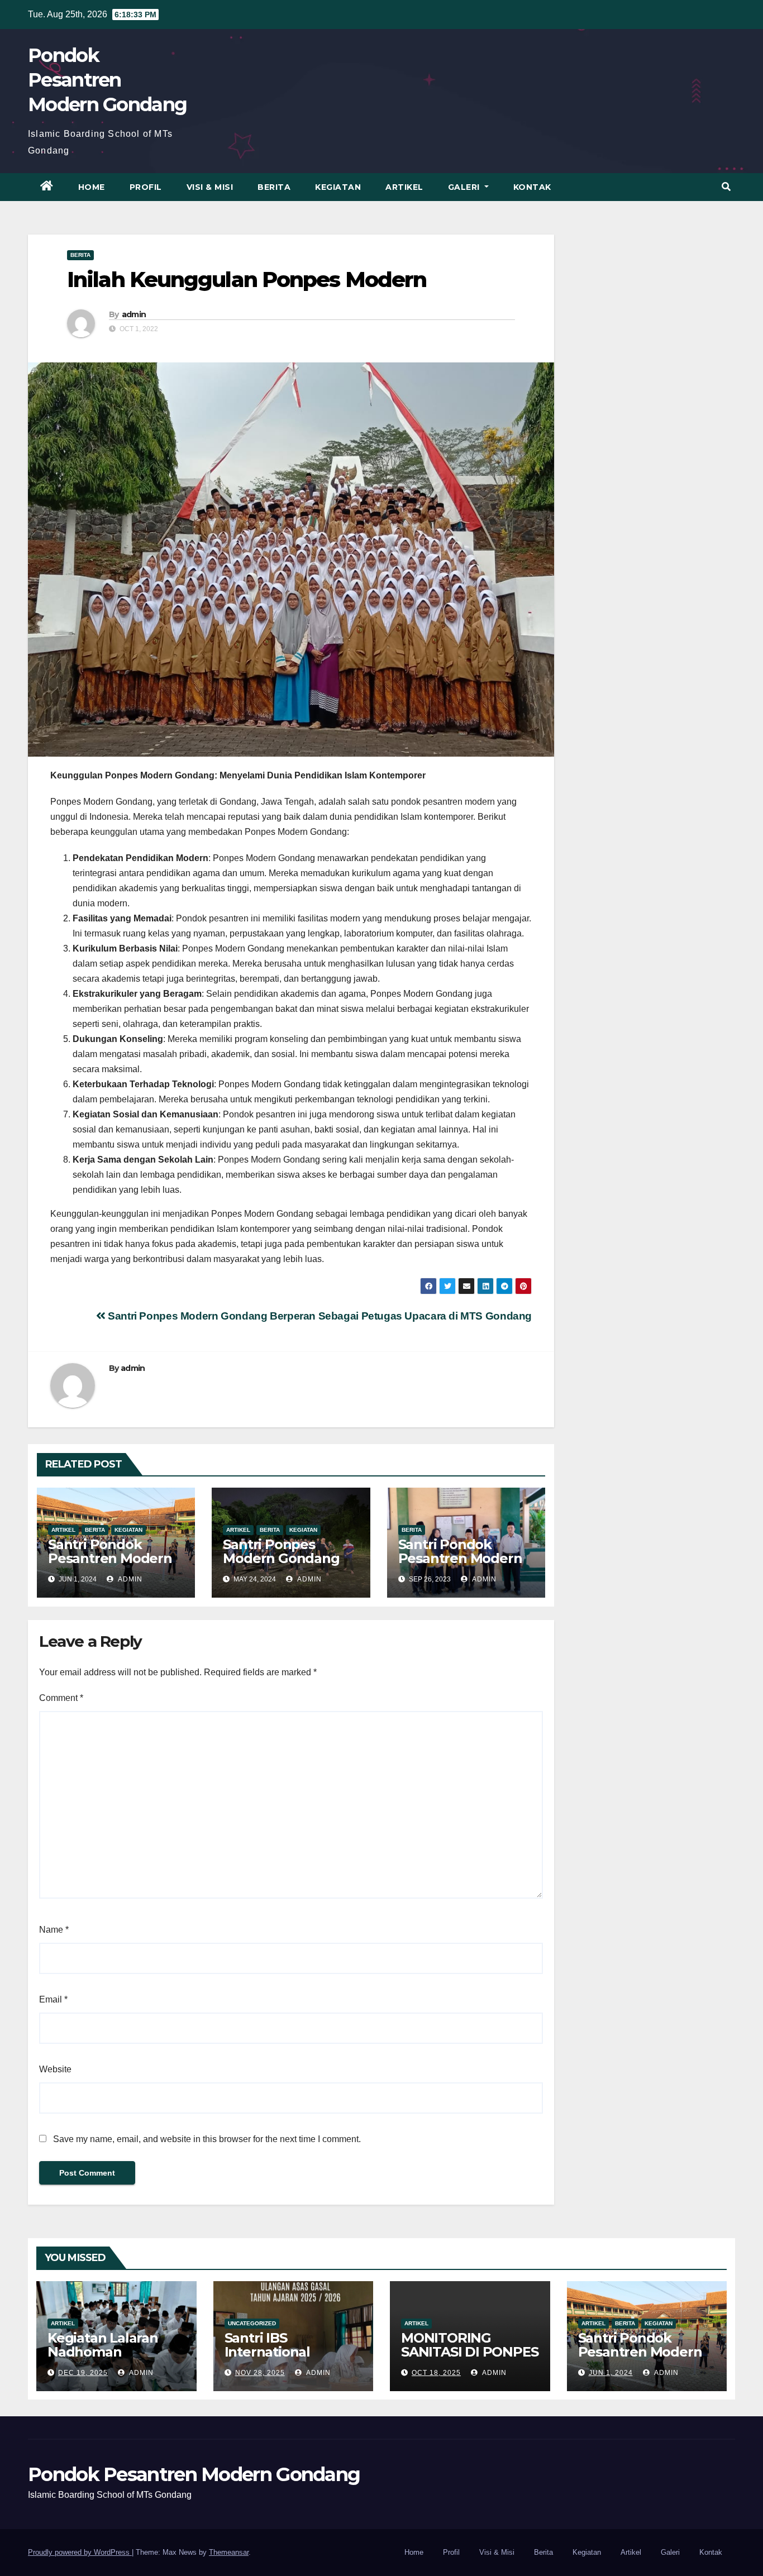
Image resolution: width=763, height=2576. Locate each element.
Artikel (404, 187)
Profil (146, 187)
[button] (726, 187)
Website (55, 2069)
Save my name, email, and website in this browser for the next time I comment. (207, 2139)
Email (53, 1999)
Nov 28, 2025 (260, 2373)
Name (54, 1930)
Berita (274, 187)
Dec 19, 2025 (83, 2373)
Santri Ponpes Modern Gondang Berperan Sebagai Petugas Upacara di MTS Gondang (319, 1316)
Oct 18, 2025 (436, 2373)
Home (92, 187)
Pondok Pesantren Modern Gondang (107, 80)
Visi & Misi (210, 187)
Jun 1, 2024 (611, 2373)
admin (134, 314)
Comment (61, 1698)
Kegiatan (338, 187)
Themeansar (229, 2552)
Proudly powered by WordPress (80, 2552)
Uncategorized (252, 2323)
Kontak (532, 187)
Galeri (465, 187)
